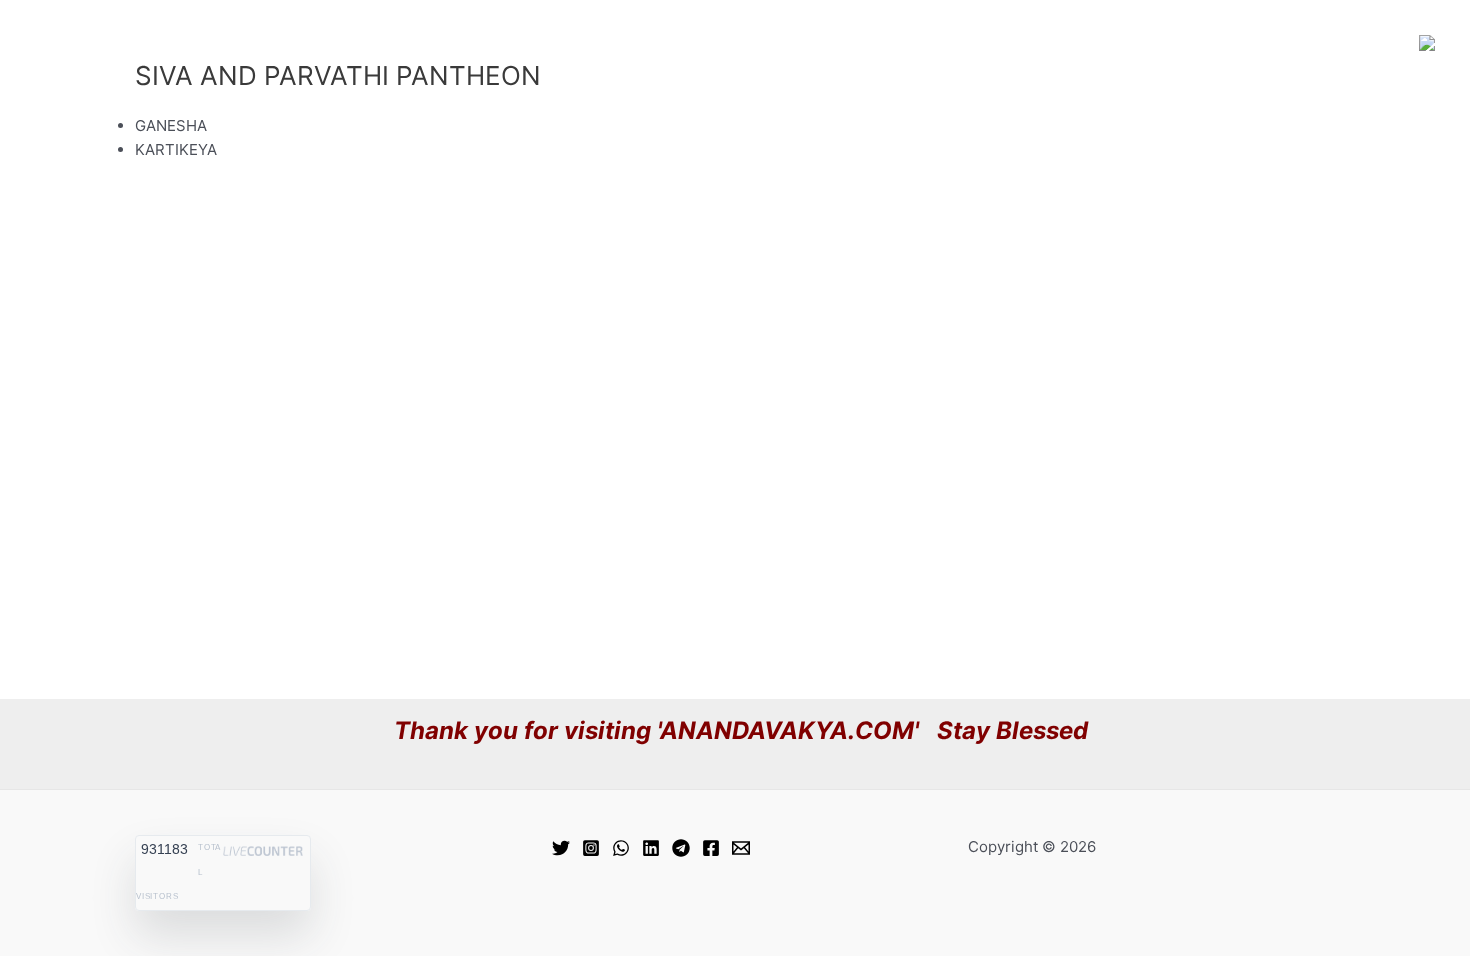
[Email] (741, 848)
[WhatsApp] (621, 848)
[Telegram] (681, 848)
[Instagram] (591, 848)
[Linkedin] (651, 848)
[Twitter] (561, 848)
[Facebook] (711, 848)
